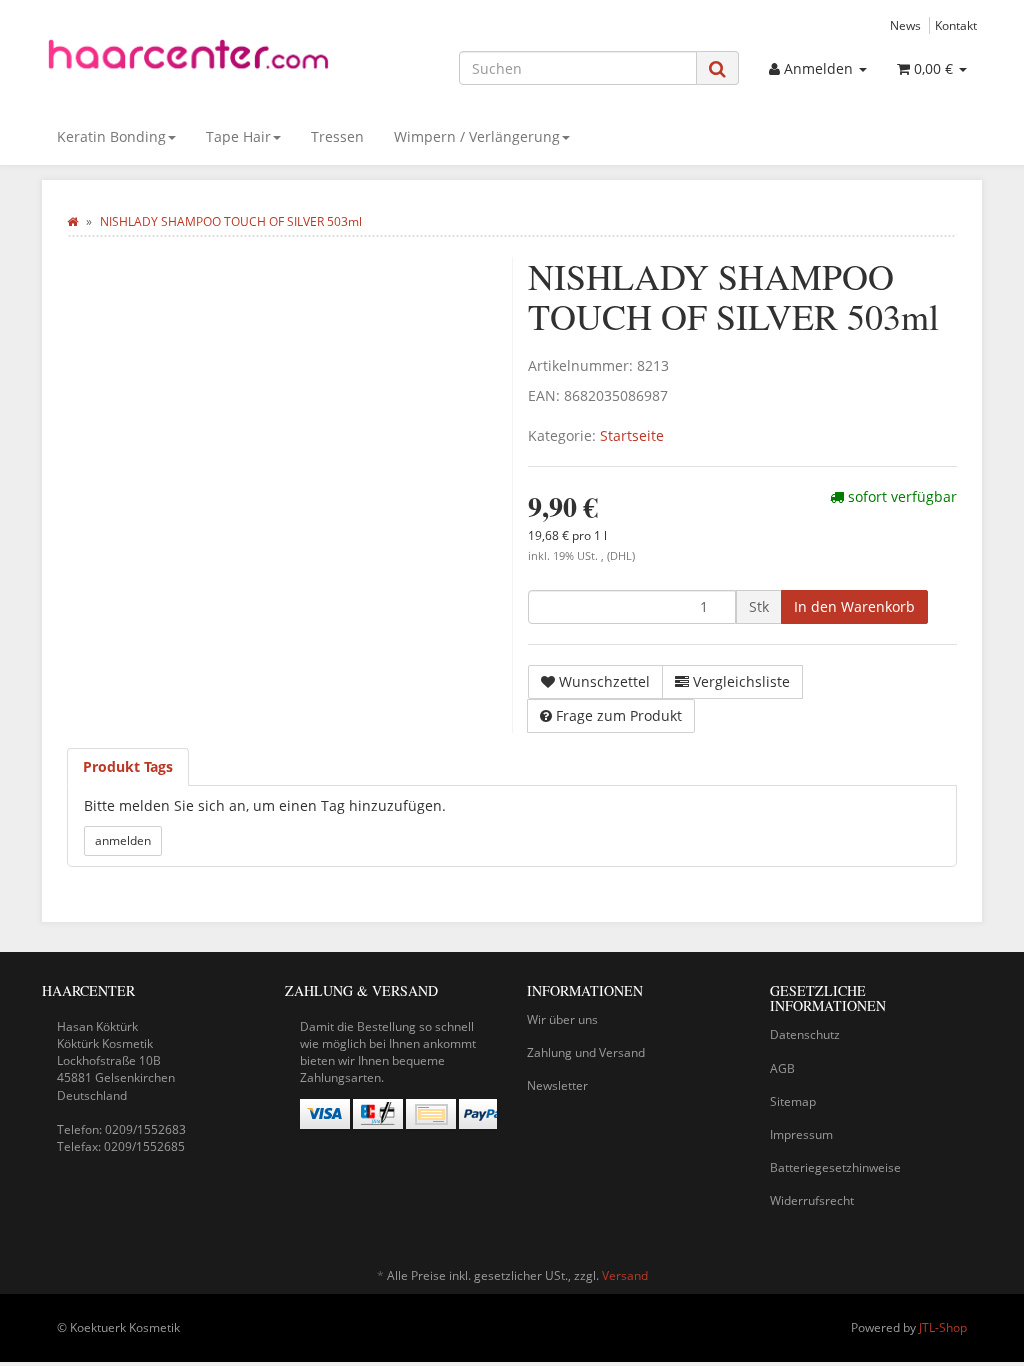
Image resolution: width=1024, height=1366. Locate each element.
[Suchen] (717, 68)
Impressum (801, 1134)
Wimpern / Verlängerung (477, 136)
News (905, 25)
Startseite (632, 435)
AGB (782, 1068)
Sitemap (793, 1101)
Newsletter (557, 1085)
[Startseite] (72, 221)
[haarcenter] (188, 59)
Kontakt (956, 25)
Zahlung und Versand (586, 1052)
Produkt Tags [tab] (128, 766)
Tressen (337, 136)
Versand (625, 1275)
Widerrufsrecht (812, 1200)
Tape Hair (238, 136)
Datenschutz (805, 1034)
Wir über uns (562, 1019)
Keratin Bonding (111, 136)
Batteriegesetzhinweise (835, 1167)
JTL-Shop (943, 1327)
